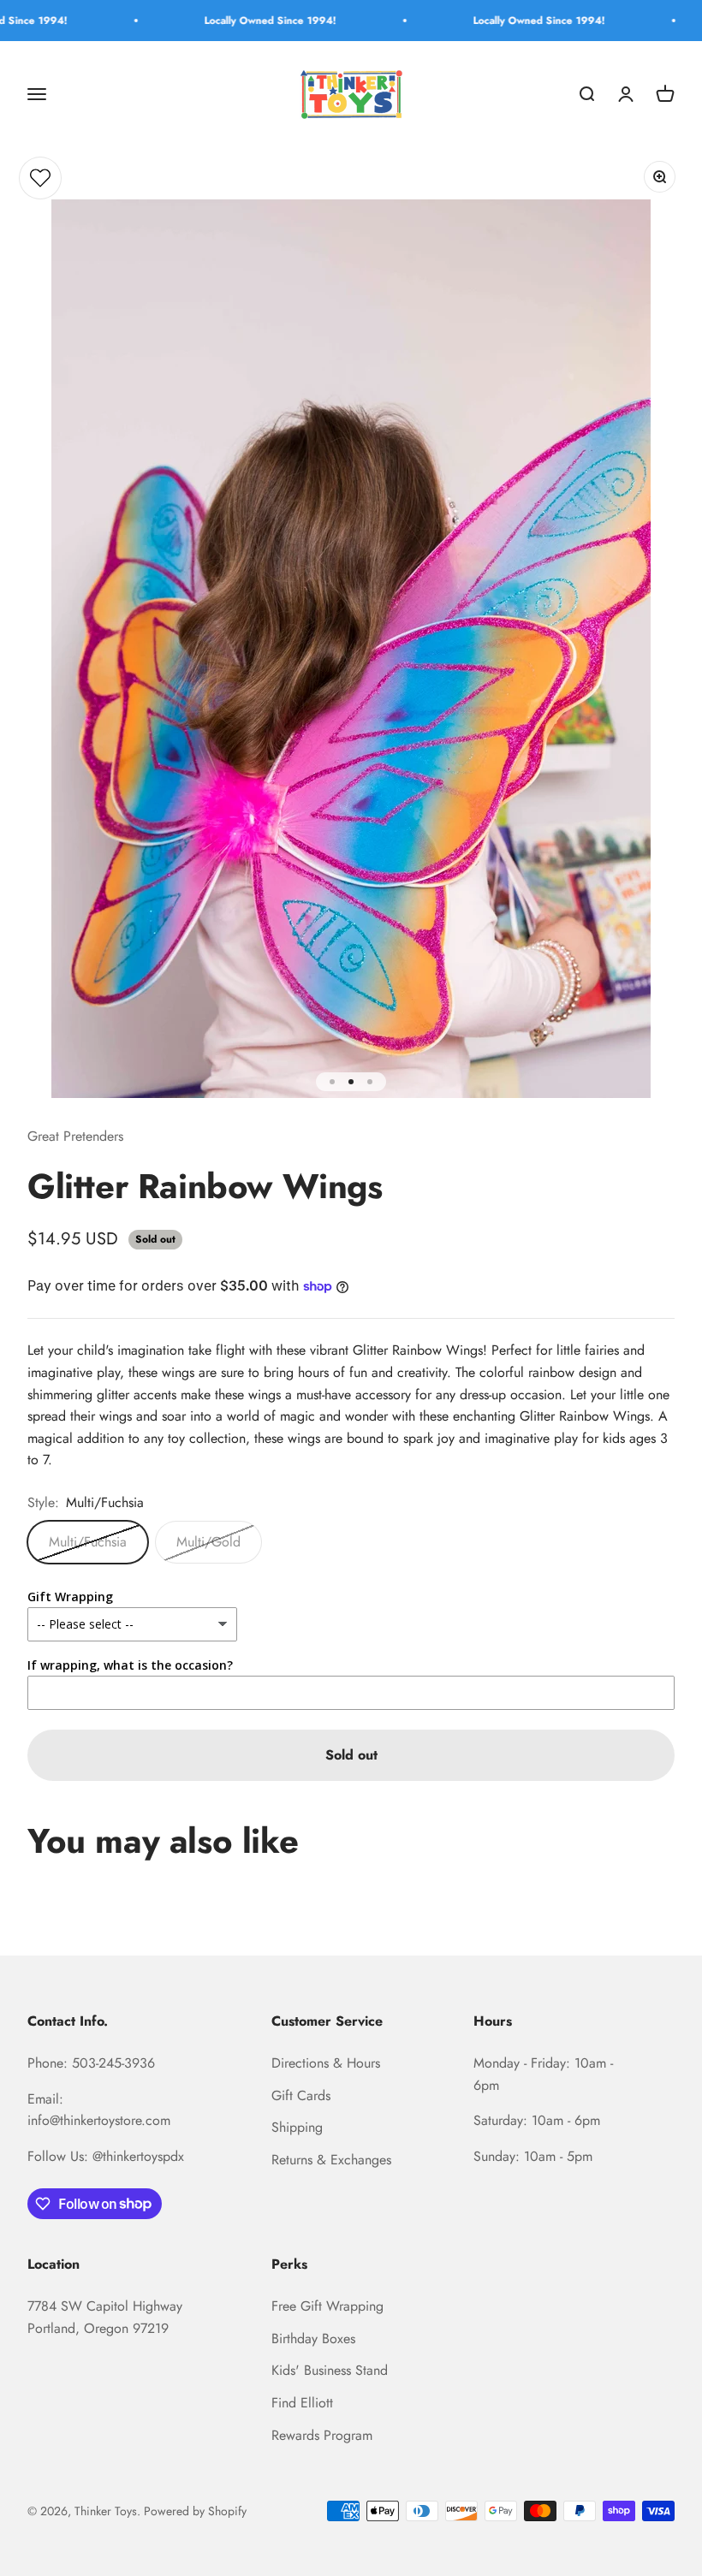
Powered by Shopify (195, 2511)
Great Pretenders (75, 1136)
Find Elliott (302, 2403)
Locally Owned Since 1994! (237, 21)
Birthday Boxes (313, 2339)
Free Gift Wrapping (327, 2306)
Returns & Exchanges (331, 2160)
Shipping (297, 2127)
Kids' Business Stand (330, 2370)
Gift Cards (301, 2095)
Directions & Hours (326, 2063)
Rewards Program (322, 2435)
